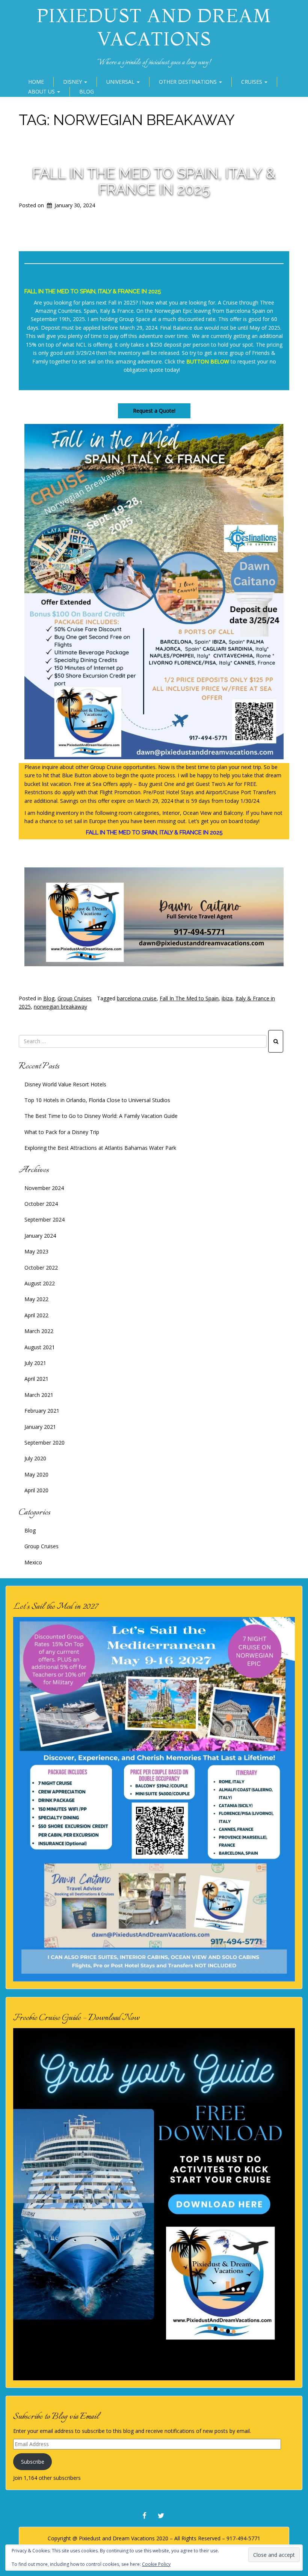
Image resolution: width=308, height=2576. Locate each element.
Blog (87, 91)
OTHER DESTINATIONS (189, 82)
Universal (121, 82)
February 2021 (42, 1411)
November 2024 (44, 1188)
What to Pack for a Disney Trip (62, 1132)
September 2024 (45, 1219)
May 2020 (36, 1474)
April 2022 (36, 1315)
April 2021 (36, 1379)
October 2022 (41, 1268)
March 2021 (39, 1395)
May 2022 (36, 1299)
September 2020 (45, 1443)
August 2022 (40, 1283)
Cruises (252, 82)
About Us (42, 91)
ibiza (227, 998)
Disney (73, 82)
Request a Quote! (154, 411)
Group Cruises (75, 998)
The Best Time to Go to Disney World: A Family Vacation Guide (101, 1116)
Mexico (33, 1562)
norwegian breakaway (60, 1007)
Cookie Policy (156, 2564)
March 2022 (39, 1331)
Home (36, 82)
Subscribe (33, 2462)
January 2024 (40, 1236)
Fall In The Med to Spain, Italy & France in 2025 (154, 181)
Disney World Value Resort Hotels (65, 1084)
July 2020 (35, 1458)
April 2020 (36, 1490)
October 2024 (41, 1204)
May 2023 (36, 1251)
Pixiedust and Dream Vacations (154, 27)
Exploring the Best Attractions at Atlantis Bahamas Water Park (100, 1148)
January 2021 (40, 1427)
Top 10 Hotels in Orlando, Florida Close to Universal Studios (97, 1100)
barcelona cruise (137, 998)
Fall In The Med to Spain (189, 998)
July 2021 (35, 1363)
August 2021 (40, 1347)
